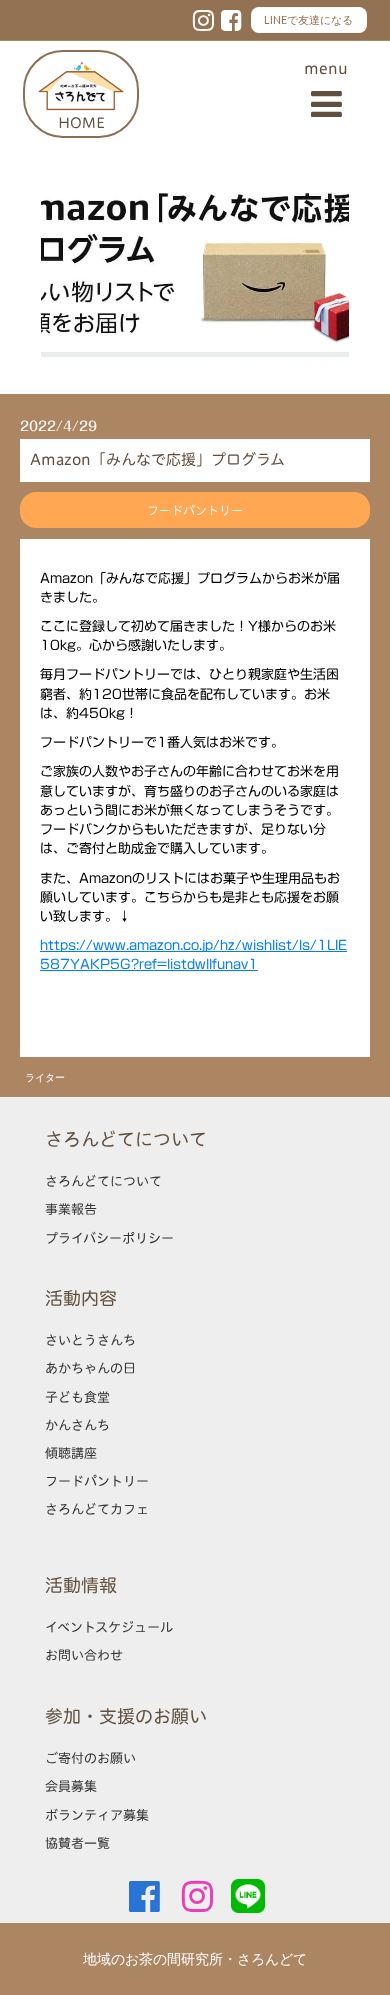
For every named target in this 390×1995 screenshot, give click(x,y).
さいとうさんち (90, 1340)
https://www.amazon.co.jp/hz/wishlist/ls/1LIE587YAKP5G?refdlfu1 (193, 954)
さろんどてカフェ (97, 1509)
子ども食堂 (77, 1397)
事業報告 (71, 1209)
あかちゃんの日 (90, 1368)
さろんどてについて (103, 1181)
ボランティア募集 (97, 1815)
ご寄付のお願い (90, 1758)
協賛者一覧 (77, 1843)
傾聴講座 (71, 1453)
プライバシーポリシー (109, 1238)
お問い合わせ (84, 1655)
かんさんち (77, 1425)
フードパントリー (97, 1481)
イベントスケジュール (109, 1627)
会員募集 (71, 1786)
